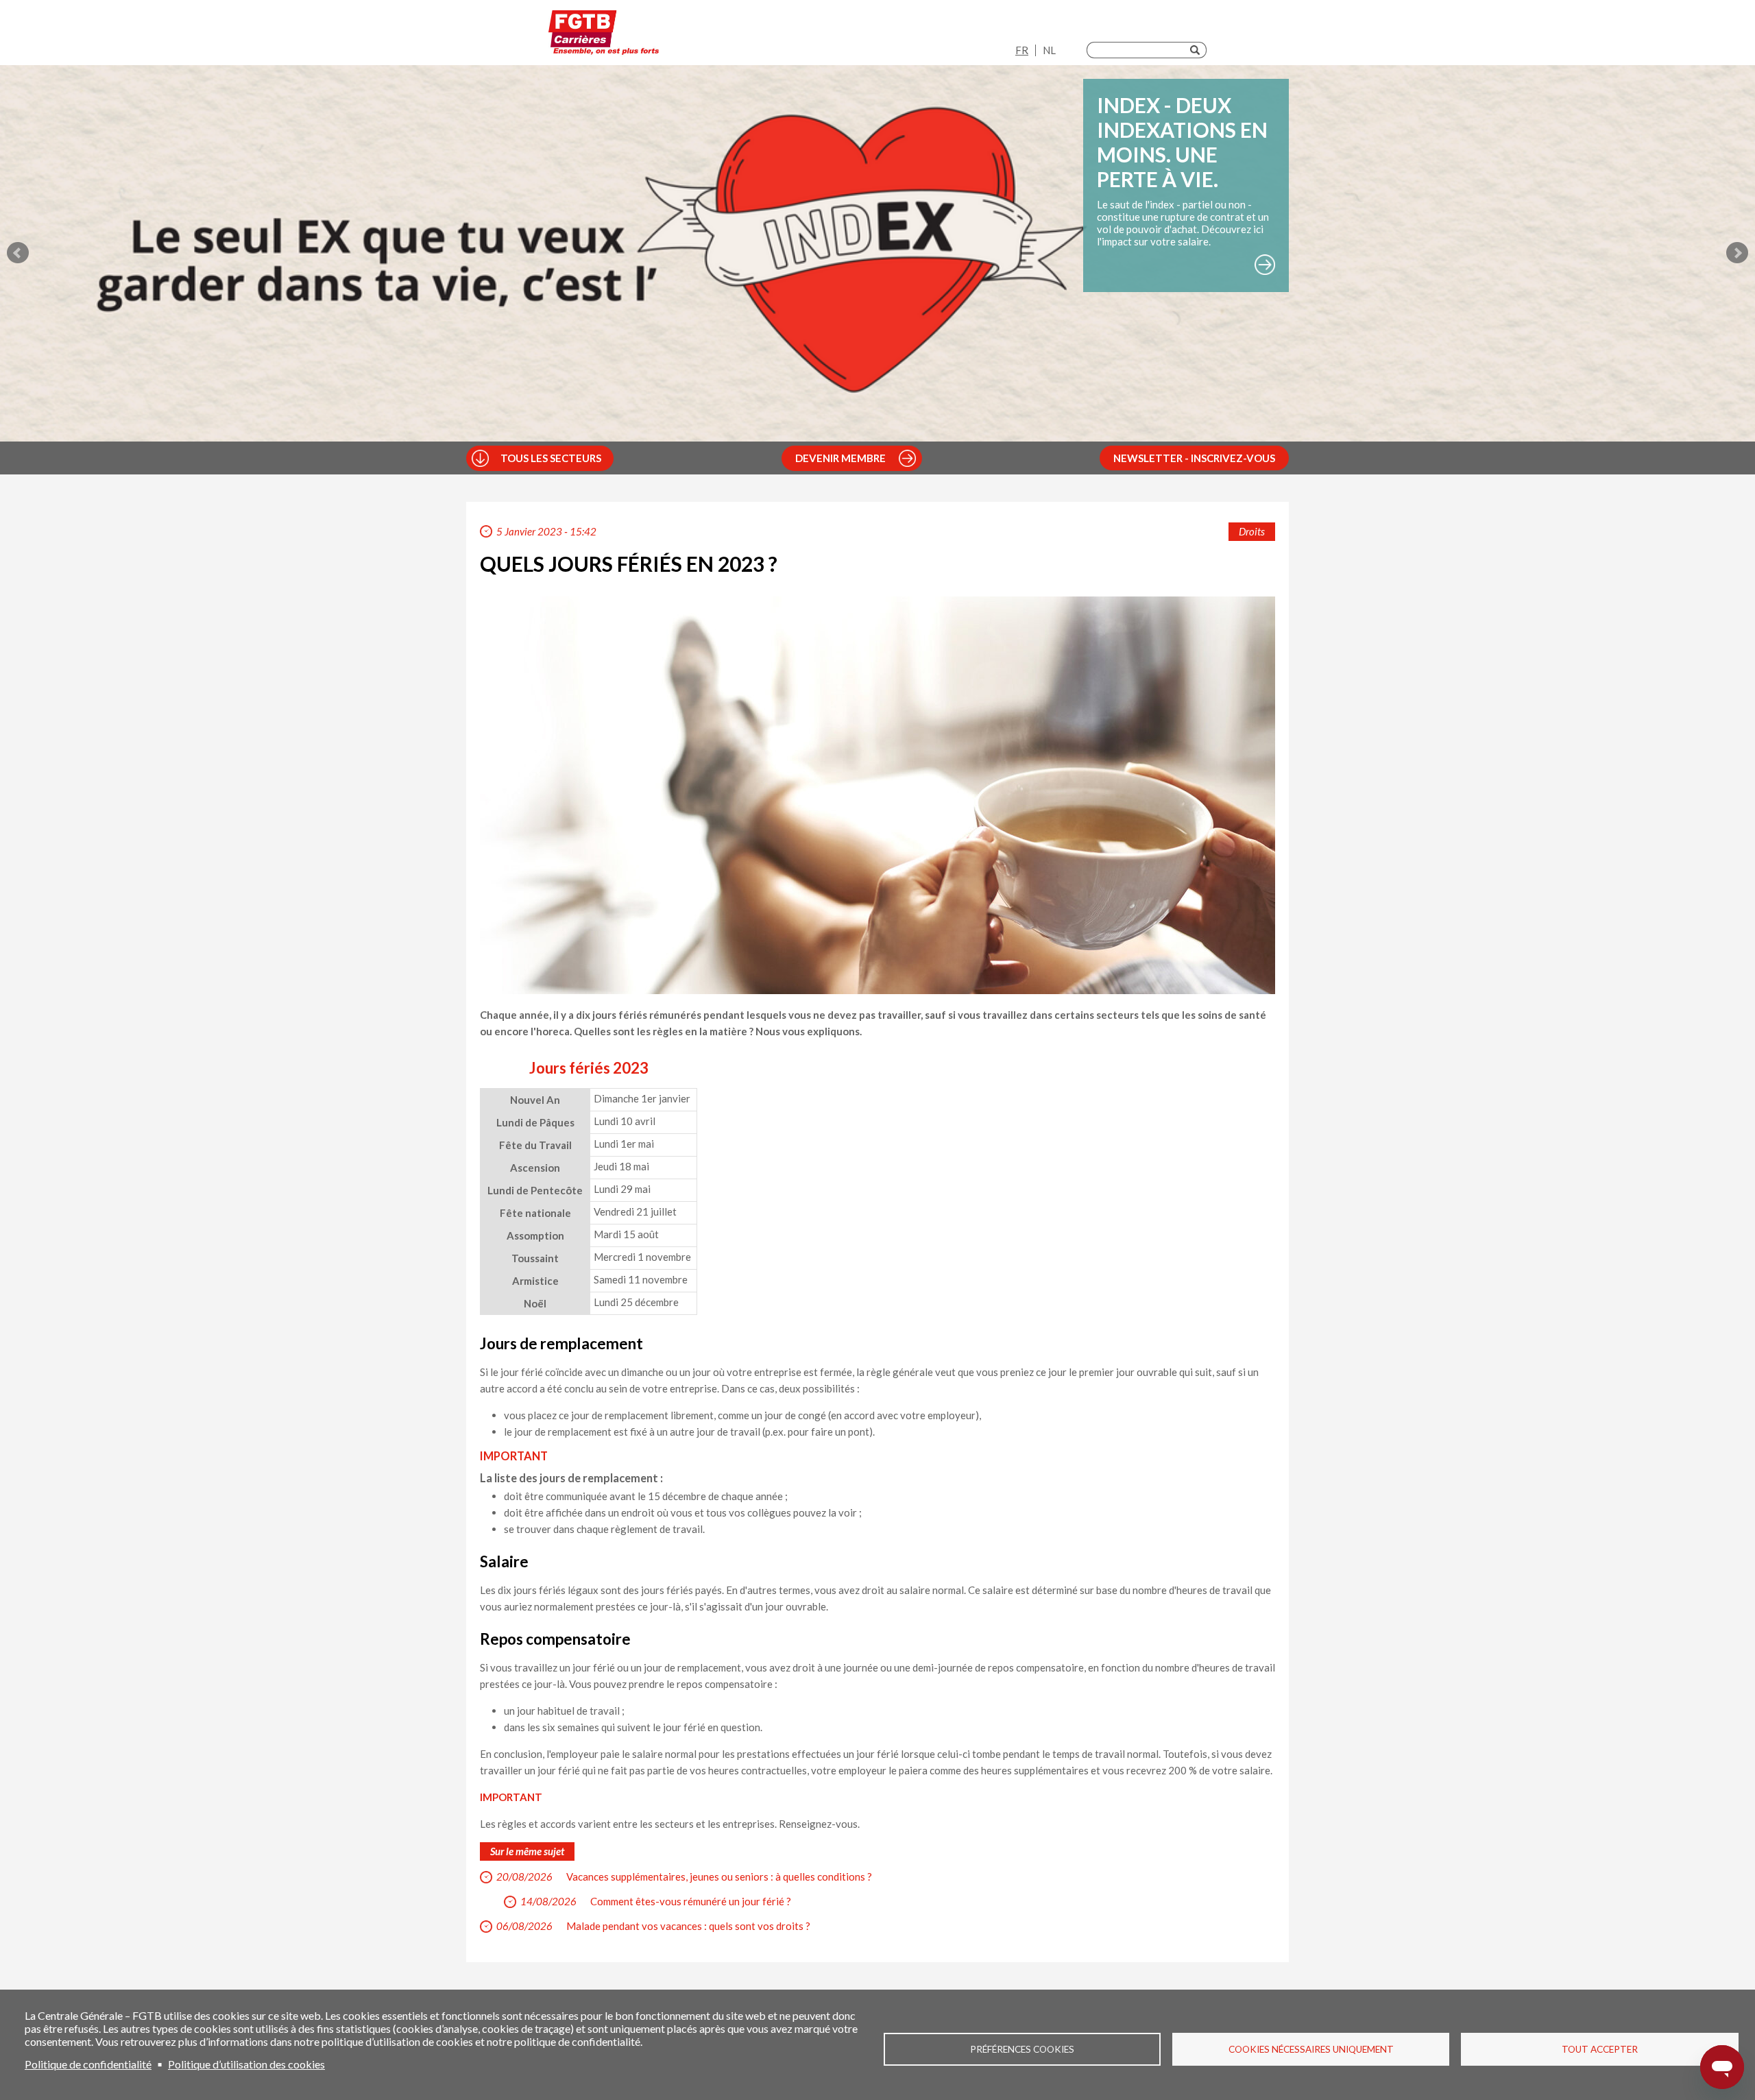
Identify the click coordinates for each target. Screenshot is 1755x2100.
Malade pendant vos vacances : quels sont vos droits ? (688, 1926)
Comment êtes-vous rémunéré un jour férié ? (691, 1901)
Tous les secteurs (551, 458)
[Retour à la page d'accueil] (604, 36)
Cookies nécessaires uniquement (1311, 2049)
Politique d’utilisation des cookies (246, 2064)
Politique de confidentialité (88, 2064)
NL (1049, 50)
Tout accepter (1600, 2049)
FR (1022, 50)
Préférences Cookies (1022, 2049)
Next (1737, 253)
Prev (18, 253)
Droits (1252, 531)
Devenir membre (840, 458)
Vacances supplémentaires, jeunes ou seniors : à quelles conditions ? (719, 1876)
